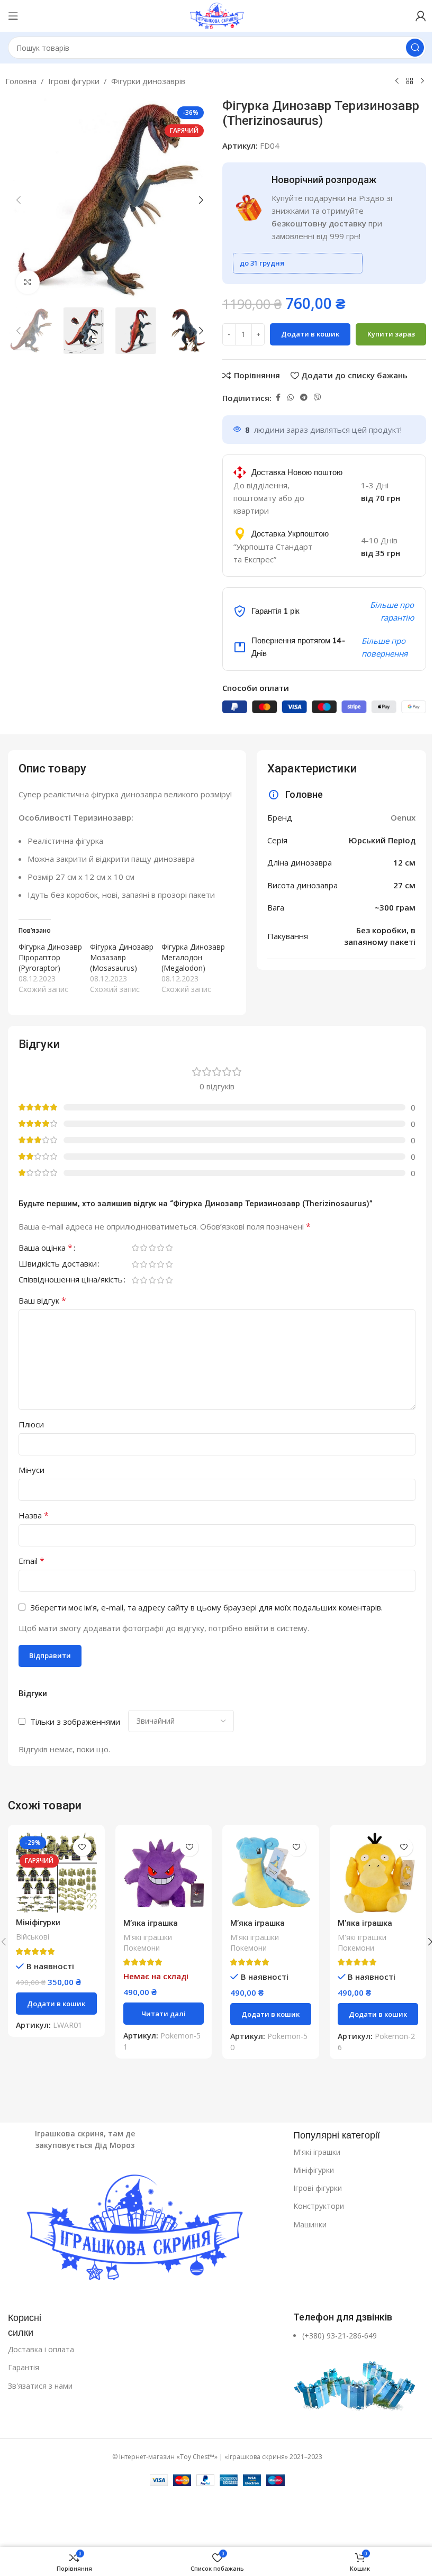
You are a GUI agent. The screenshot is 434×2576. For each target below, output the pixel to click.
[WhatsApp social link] (291, 398)
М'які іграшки (317, 2152)
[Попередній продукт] (397, 81)
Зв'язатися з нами (40, 2386)
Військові (33, 1937)
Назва (34, 1515)
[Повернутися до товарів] (410, 81)
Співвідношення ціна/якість (71, 1280)
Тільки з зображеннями (75, 1722)
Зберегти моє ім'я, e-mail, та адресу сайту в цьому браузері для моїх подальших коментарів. (206, 1607)
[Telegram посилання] (304, 398)
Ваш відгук (42, 1300)
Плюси (31, 1424)
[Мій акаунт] (421, 16)
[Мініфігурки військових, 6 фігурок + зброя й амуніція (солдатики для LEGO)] (56, 1873)
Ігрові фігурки (74, 81)
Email (31, 1561)
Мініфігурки (314, 2170)
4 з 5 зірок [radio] (160, 1248)
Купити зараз (391, 334)
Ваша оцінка (46, 1248)
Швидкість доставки (58, 1264)
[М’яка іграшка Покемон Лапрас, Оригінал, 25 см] (271, 1873)
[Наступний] (422, 81)
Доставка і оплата (41, 2349)
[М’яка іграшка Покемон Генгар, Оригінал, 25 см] (164, 1873)
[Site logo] (217, 15)
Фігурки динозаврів (148, 81)
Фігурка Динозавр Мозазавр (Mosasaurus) (122, 957)
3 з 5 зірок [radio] (152, 1248)
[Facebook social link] (278, 398)
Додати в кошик (310, 334)
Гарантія (24, 2367)
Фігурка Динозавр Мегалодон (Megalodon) (193, 957)
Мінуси (31, 1470)
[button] (19, 200)
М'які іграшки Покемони (148, 1942)
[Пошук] (415, 48)
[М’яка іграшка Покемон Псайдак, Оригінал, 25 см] (378, 1873)
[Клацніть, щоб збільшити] (28, 282)
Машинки (310, 2224)
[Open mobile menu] (13, 16)
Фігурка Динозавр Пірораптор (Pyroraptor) (50, 957)
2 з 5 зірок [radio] (143, 1248)
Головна (21, 81)
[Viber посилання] (318, 398)
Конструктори (319, 2206)
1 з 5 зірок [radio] (135, 1248)
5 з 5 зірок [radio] (169, 1248)
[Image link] (145, 2230)
